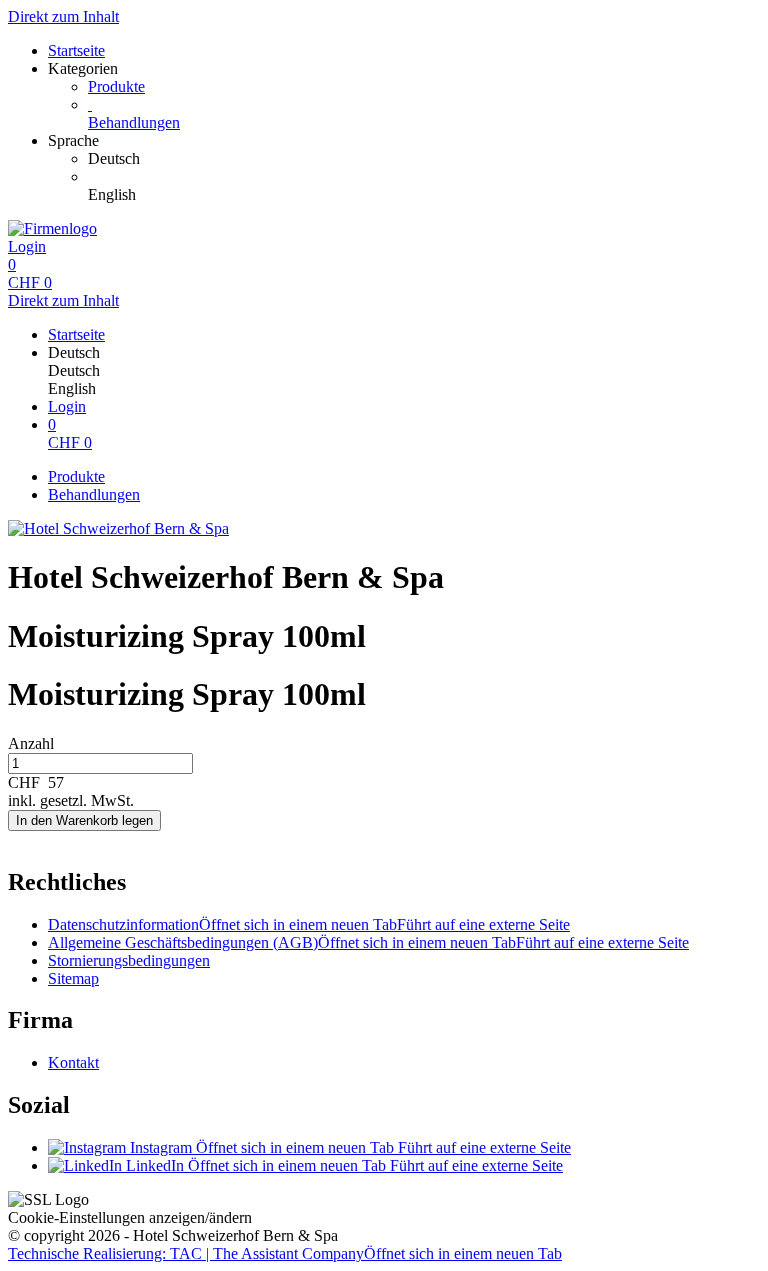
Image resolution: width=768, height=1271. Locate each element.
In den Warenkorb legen (84, 820)
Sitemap (73, 978)
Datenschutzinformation (309, 924)
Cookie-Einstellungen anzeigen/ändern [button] (130, 1217)
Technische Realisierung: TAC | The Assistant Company (285, 1253)
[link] (424, 159)
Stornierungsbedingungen (129, 960)
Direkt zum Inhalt (63, 16)
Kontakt (73, 1062)
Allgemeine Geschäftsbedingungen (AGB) (368, 942)
